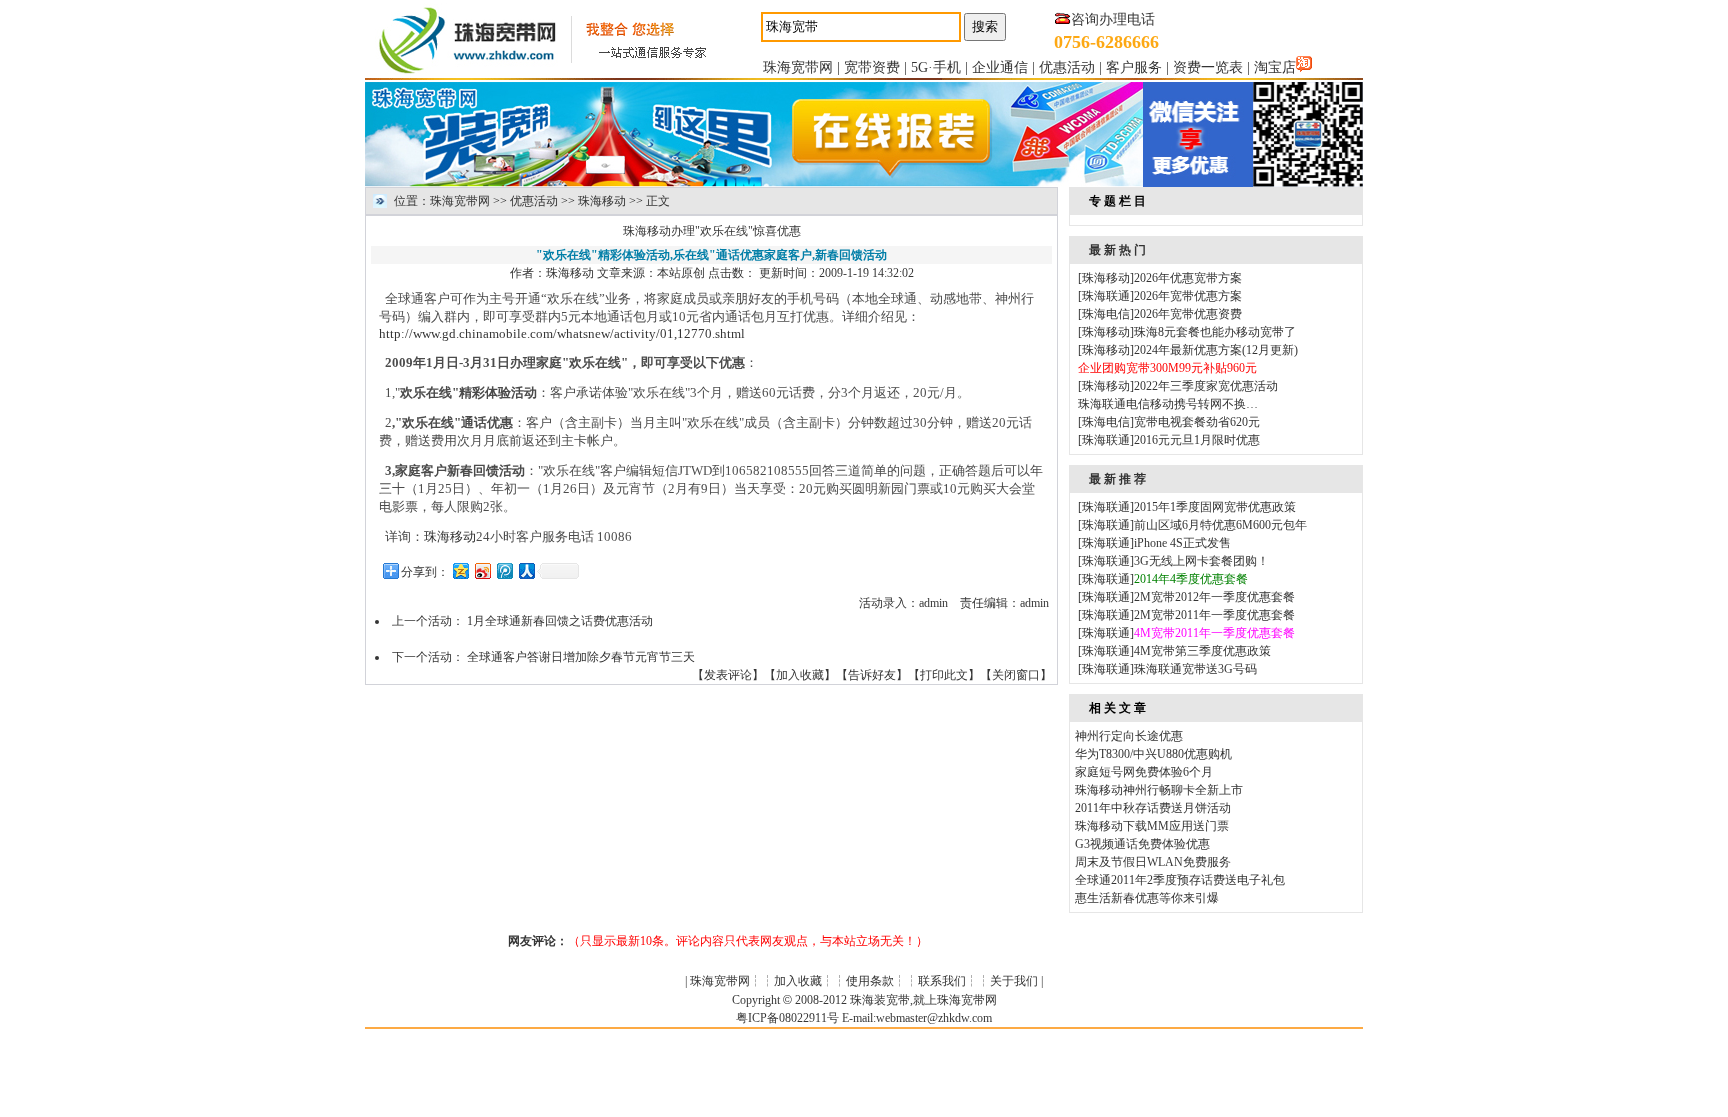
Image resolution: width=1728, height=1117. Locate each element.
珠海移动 (602, 201)
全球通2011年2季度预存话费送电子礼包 (1180, 880)
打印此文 (944, 675)
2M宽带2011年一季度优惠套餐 (1214, 615)
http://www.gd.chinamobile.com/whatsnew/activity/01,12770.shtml (562, 333)
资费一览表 (1208, 67)
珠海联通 (1106, 296)
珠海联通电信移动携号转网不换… (1168, 404)
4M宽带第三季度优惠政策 (1202, 651)
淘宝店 (1275, 67)
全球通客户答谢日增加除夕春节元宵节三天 (581, 657)
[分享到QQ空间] (460, 570)
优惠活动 (1067, 67)
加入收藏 (800, 675)
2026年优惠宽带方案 (1188, 278)
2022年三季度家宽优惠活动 (1206, 386)
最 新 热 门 (1117, 250)
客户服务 (1134, 67)
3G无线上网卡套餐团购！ (1201, 561)
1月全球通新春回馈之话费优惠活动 (560, 621)
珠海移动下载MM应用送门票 (1152, 826)
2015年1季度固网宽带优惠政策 (1215, 507)
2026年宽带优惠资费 (1188, 314)
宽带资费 (872, 67)
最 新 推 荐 (1117, 479)
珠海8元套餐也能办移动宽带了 (1215, 332)
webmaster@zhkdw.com (934, 1018)
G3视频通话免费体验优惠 (1142, 844)
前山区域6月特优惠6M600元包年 (1220, 525)
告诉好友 (872, 675)
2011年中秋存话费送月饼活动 (1153, 808)
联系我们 (942, 981)
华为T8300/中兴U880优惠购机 (1153, 754)
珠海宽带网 (798, 67)
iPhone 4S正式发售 (1182, 543)
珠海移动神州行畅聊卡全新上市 (1159, 790)
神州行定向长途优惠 (1129, 736)
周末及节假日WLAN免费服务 (1153, 862)
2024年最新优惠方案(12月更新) (1216, 350)
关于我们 (1014, 981)
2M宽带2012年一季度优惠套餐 (1214, 597)
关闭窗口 (1016, 675)
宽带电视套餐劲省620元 (1197, 422)
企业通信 (1000, 67)
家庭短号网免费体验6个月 (1144, 772)
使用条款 (870, 981)
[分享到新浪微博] (482, 570)
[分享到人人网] (526, 570)
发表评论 (728, 675)
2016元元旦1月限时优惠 (1197, 440)
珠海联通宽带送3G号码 (1195, 669)
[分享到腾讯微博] (504, 570)
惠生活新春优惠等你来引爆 (1147, 898)
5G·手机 (936, 67)
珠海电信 (1106, 314)
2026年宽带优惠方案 (1188, 296)
